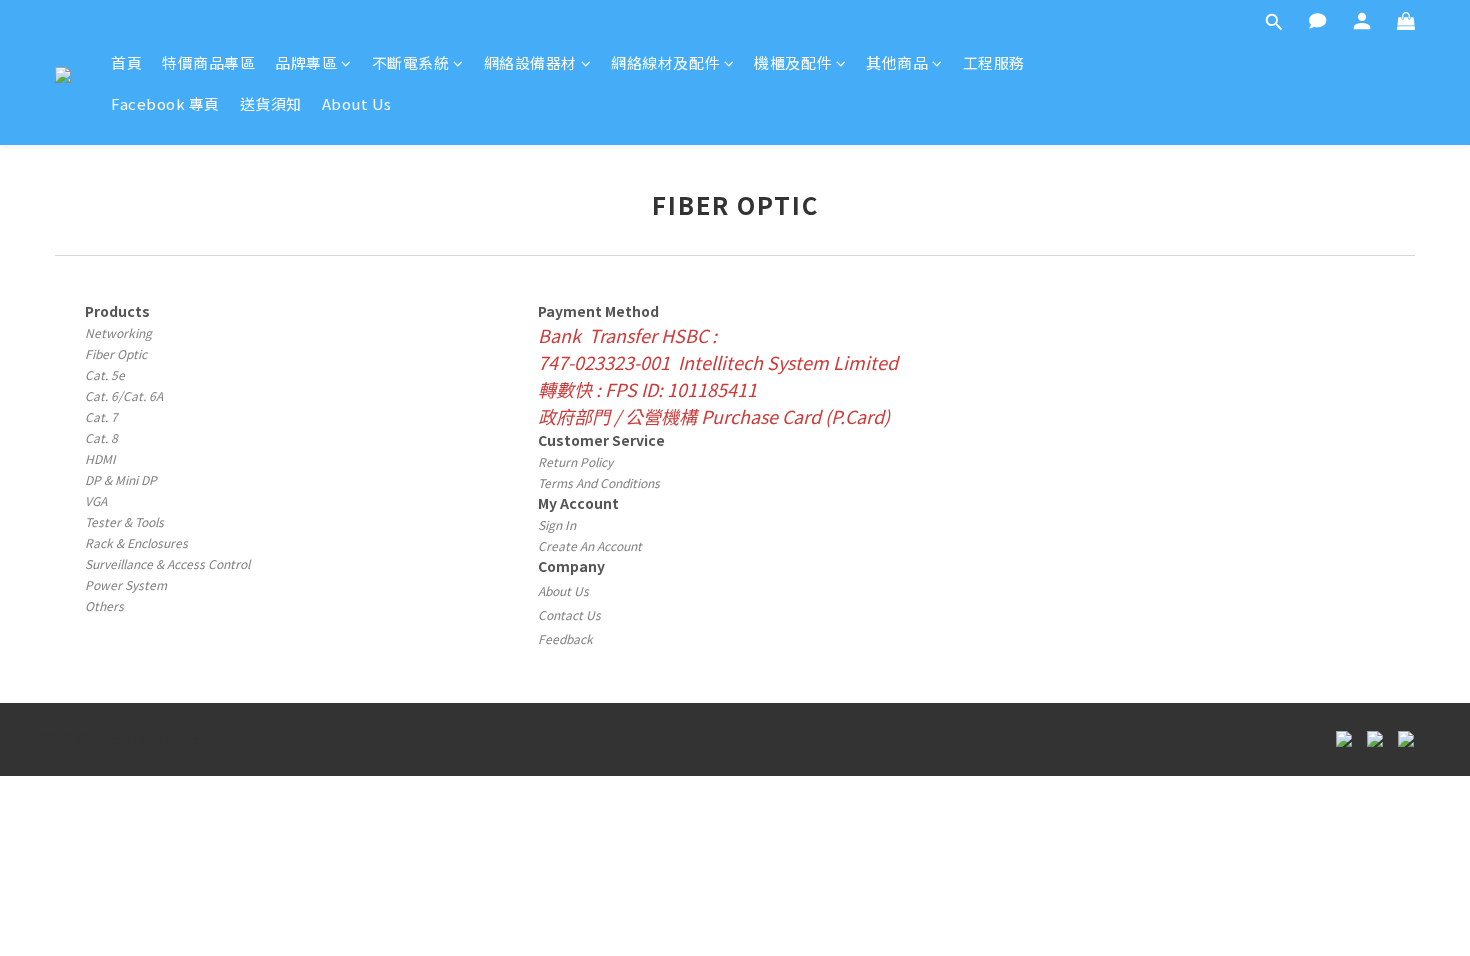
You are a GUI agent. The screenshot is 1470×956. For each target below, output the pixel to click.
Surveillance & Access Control (167, 563)
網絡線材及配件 (665, 62)
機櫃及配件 (793, 62)
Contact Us (569, 614)
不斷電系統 (411, 62)
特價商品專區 (208, 62)
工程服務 (994, 62)
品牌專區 (306, 62)
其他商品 (897, 62)
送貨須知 (271, 103)
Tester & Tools (124, 521)
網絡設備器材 (530, 62)
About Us (357, 103)
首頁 (126, 62)
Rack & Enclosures (136, 542)
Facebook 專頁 (165, 103)
